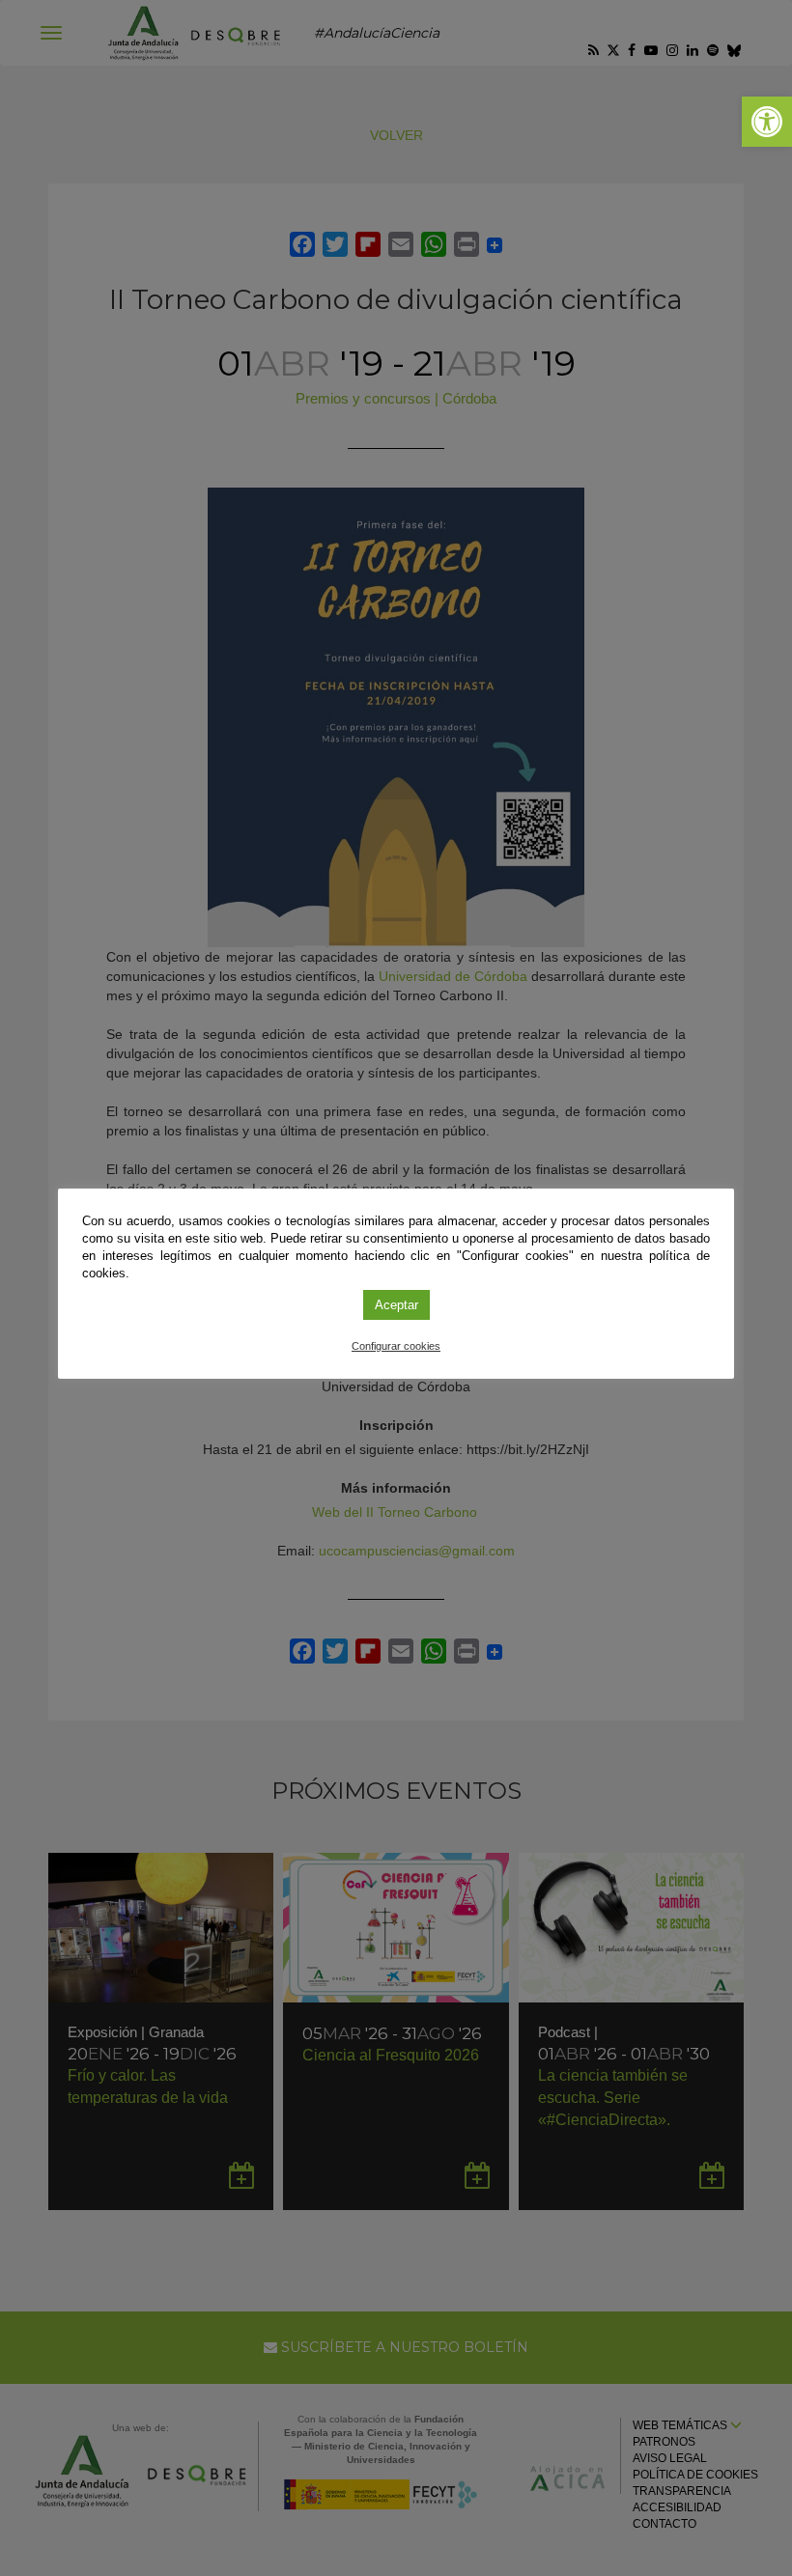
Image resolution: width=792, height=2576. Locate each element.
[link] (767, 122)
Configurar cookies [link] (396, 1346)
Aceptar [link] (396, 1305)
